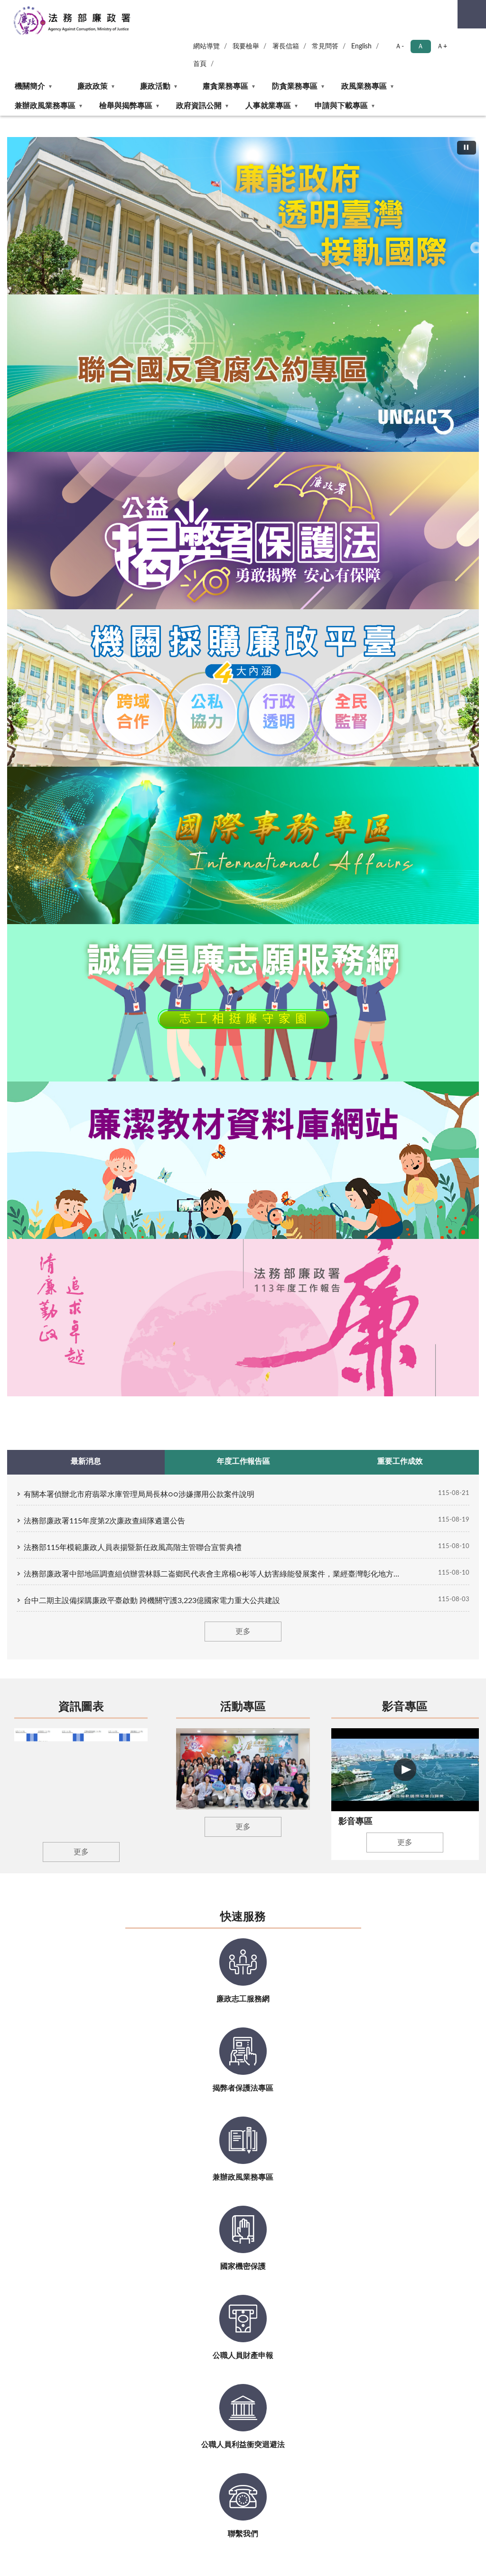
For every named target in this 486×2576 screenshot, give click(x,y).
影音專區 (405, 605)
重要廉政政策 (431, 1205)
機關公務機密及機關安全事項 (439, 1185)
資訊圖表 (81, 605)
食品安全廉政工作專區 (372, 1150)
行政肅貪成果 (365, 1116)
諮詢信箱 (424, 1244)
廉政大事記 (162, 1160)
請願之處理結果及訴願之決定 (106, 1489)
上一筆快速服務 (18, 877)
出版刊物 (92, 1312)
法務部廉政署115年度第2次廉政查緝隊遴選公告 (104, 419)
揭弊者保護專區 (218, 311)
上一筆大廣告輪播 (11, 218)
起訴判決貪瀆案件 (239, 1131)
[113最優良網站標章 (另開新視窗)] (318, 1786)
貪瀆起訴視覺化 (235, 1116)
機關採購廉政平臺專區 (235, 311)
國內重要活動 (165, 1101)
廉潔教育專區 (232, 1420)
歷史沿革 (25, 1116)
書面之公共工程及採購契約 (106, 1430)
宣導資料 (25, 1312)
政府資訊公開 (199, 106)
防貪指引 (291, 1233)
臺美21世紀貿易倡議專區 (107, 1131)
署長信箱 (286, 46)
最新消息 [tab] (86, 359)
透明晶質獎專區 (169, 1131)
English (361, 46)
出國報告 (92, 1366)
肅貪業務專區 (225, 86)
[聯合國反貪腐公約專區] (243, 216)
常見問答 (325, 46)
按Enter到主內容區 (36, 8)
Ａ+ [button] (442, 46)
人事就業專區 (268, 106)
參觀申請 (224, 1297)
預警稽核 (291, 1145)
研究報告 (92, 1381)
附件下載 (424, 1259)
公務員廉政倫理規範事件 (439, 1121)
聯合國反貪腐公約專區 (201, 311)
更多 (243, 530)
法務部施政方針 (102, 1175)
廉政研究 (224, 1406)
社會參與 (291, 1160)
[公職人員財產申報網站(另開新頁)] (208, 992)
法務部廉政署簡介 (185, 311)
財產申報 (291, 1219)
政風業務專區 (364, 86)
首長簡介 (25, 1131)
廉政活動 (155, 86)
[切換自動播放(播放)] (467, 148)
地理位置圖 (80, 1716)
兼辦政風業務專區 (45, 106)
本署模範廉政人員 (172, 1145)
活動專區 (243, 605)
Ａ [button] (421, 46)
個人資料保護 (99, 1396)
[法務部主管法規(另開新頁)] (370, 992)
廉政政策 (93, 86)
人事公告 (158, 1312)
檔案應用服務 (232, 1312)
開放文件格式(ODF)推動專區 (234, 1357)
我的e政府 (68, 1771)
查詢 (472, 14)
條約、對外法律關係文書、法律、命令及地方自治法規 (106, 1460)
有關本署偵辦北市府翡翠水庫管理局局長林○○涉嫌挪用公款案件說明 (139, 393)
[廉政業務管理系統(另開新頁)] (289, 992)
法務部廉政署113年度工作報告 (301, 311)
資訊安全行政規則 (211, 1757)
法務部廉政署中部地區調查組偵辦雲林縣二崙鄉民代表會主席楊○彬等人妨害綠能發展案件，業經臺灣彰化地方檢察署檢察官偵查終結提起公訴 (215, 472)
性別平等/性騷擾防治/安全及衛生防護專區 (104, 1519)
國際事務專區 (251, 311)
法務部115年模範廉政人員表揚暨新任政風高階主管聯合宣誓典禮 (133, 446)
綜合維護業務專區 (372, 1131)
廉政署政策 (95, 1190)
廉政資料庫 (228, 1391)
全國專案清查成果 (372, 1101)
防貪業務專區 (295, 86)
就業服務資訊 (165, 1327)
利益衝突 (291, 1204)
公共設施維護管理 (106, 1593)
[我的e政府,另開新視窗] (356, 1763)
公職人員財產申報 (439, 1141)
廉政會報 (291, 1131)
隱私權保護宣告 (75, 1757)
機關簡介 (30, 86)
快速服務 (243, 816)
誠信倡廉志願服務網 (268, 311)
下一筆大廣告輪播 (475, 218)
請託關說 (291, 1189)
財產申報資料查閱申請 (239, 1332)
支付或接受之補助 (106, 1410)
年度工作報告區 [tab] (243, 359)
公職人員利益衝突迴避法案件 (439, 1160)
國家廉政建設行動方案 (106, 1155)
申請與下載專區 (341, 106)
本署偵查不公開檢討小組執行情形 (106, 1573)
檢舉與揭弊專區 (126, 106)
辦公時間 (101, 1771)
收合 (447, 1066)
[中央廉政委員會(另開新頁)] (127, 992)
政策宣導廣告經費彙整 (106, 1549)
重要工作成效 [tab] (400, 359)
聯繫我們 (25, 1145)
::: (5, 119)
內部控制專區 (99, 1297)
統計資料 (92, 1352)
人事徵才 (158, 1297)
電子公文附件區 (235, 1376)
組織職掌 (25, 1101)
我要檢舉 (246, 46)
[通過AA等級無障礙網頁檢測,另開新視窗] (316, 1763)
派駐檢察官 (95, 1234)
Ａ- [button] (399, 46)
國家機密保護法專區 (372, 1175)
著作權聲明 (164, 1757)
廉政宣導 (424, 1101)
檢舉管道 (25, 1327)
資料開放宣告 (122, 1757)
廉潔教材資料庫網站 (285, 311)
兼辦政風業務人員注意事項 (439, 1224)
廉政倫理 (291, 1175)
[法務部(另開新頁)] (46, 992)
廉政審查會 (95, 1219)
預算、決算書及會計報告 (106, 1332)
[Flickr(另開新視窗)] (403, 1763)
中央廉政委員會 (102, 1205)
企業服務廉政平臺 (306, 1116)
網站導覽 (206, 46)
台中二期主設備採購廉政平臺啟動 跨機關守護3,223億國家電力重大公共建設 (152, 499)
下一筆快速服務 (468, 877)
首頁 (200, 64)
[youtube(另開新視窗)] (379, 1763)
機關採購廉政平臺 (306, 1101)
